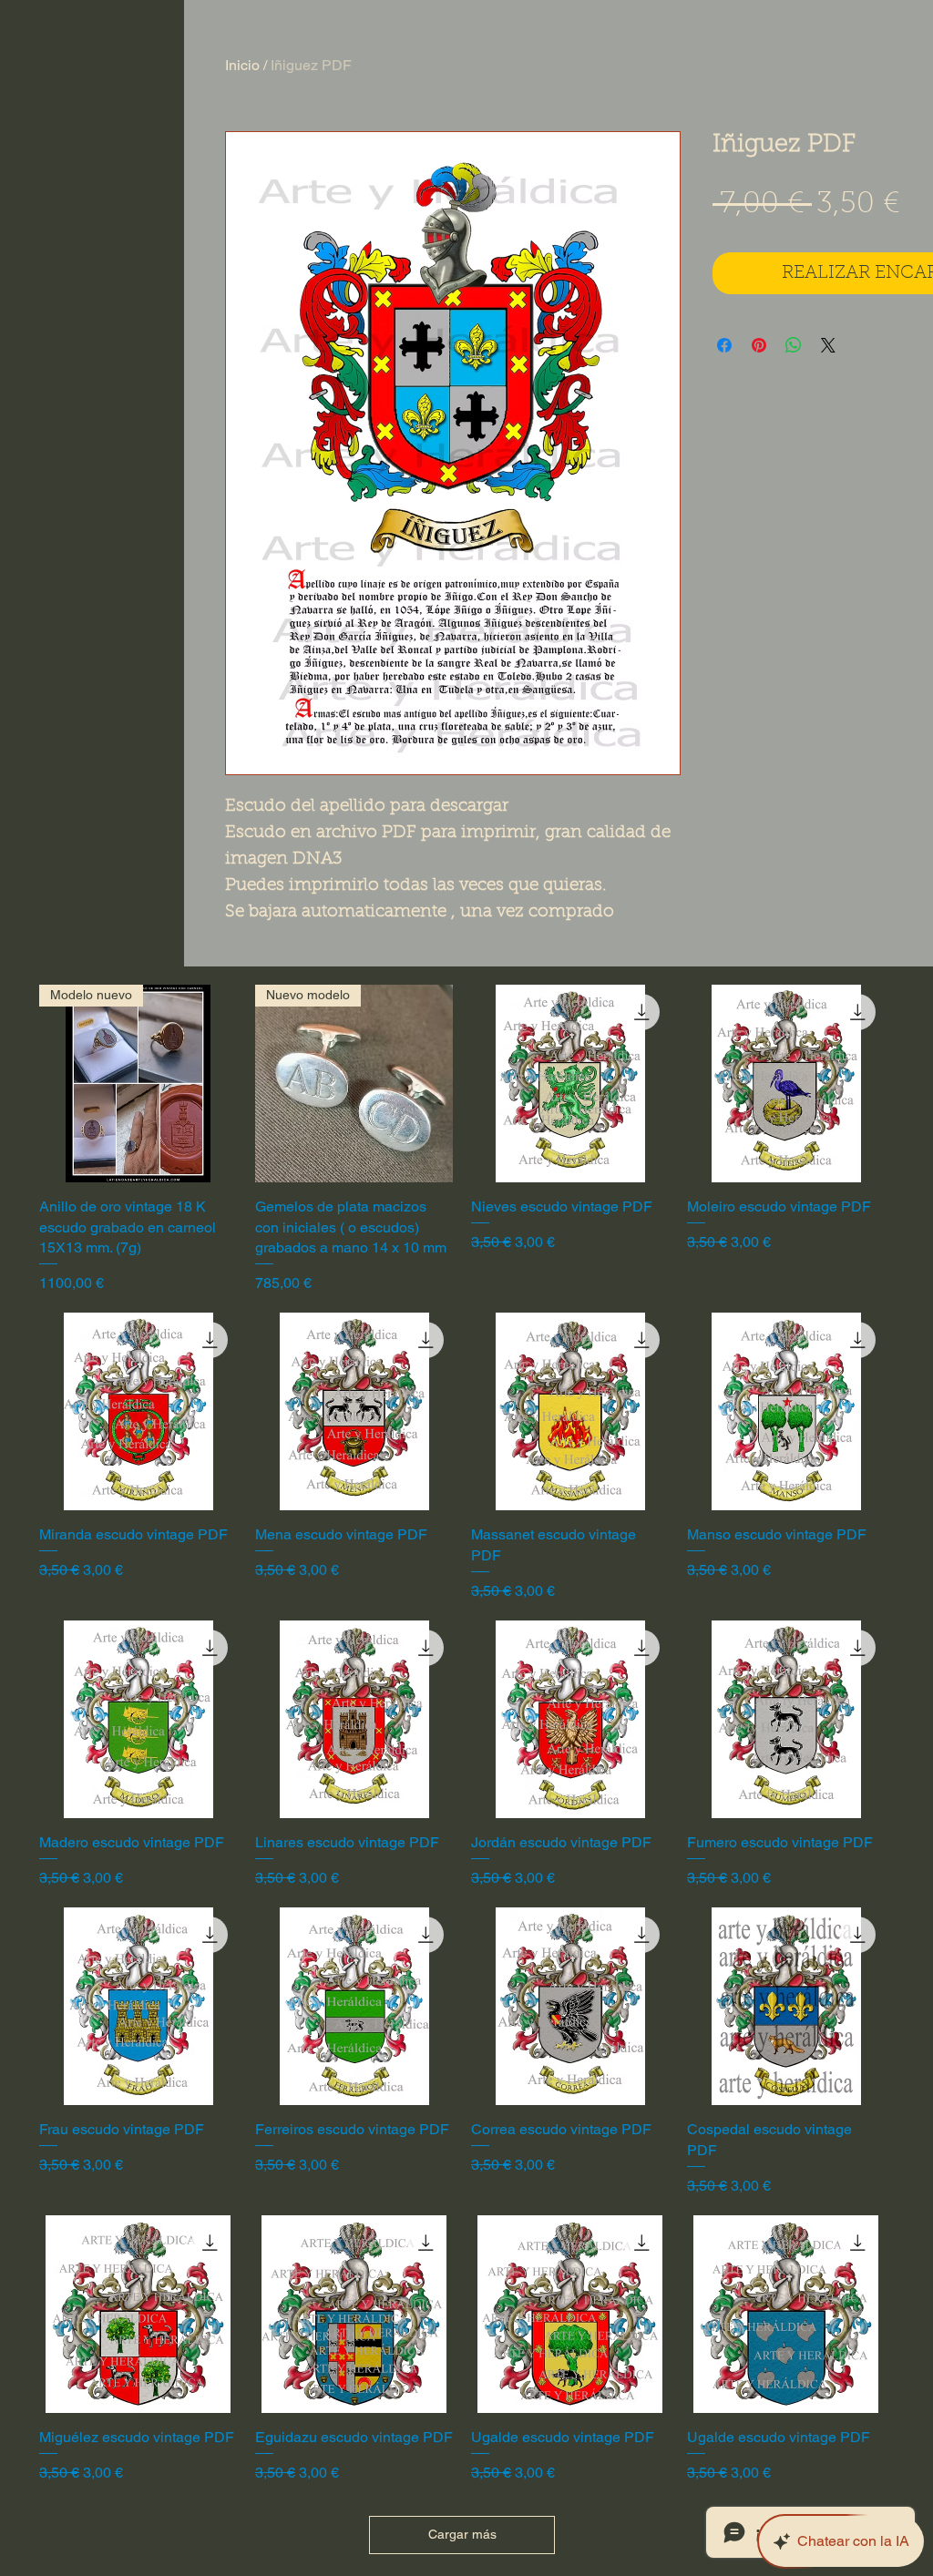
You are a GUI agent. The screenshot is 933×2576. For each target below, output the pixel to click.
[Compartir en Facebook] (724, 345)
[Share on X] (828, 345)
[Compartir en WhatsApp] (794, 345)
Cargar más (462, 2534)
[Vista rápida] (570, 1084)
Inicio (242, 65)
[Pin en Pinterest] (759, 345)
